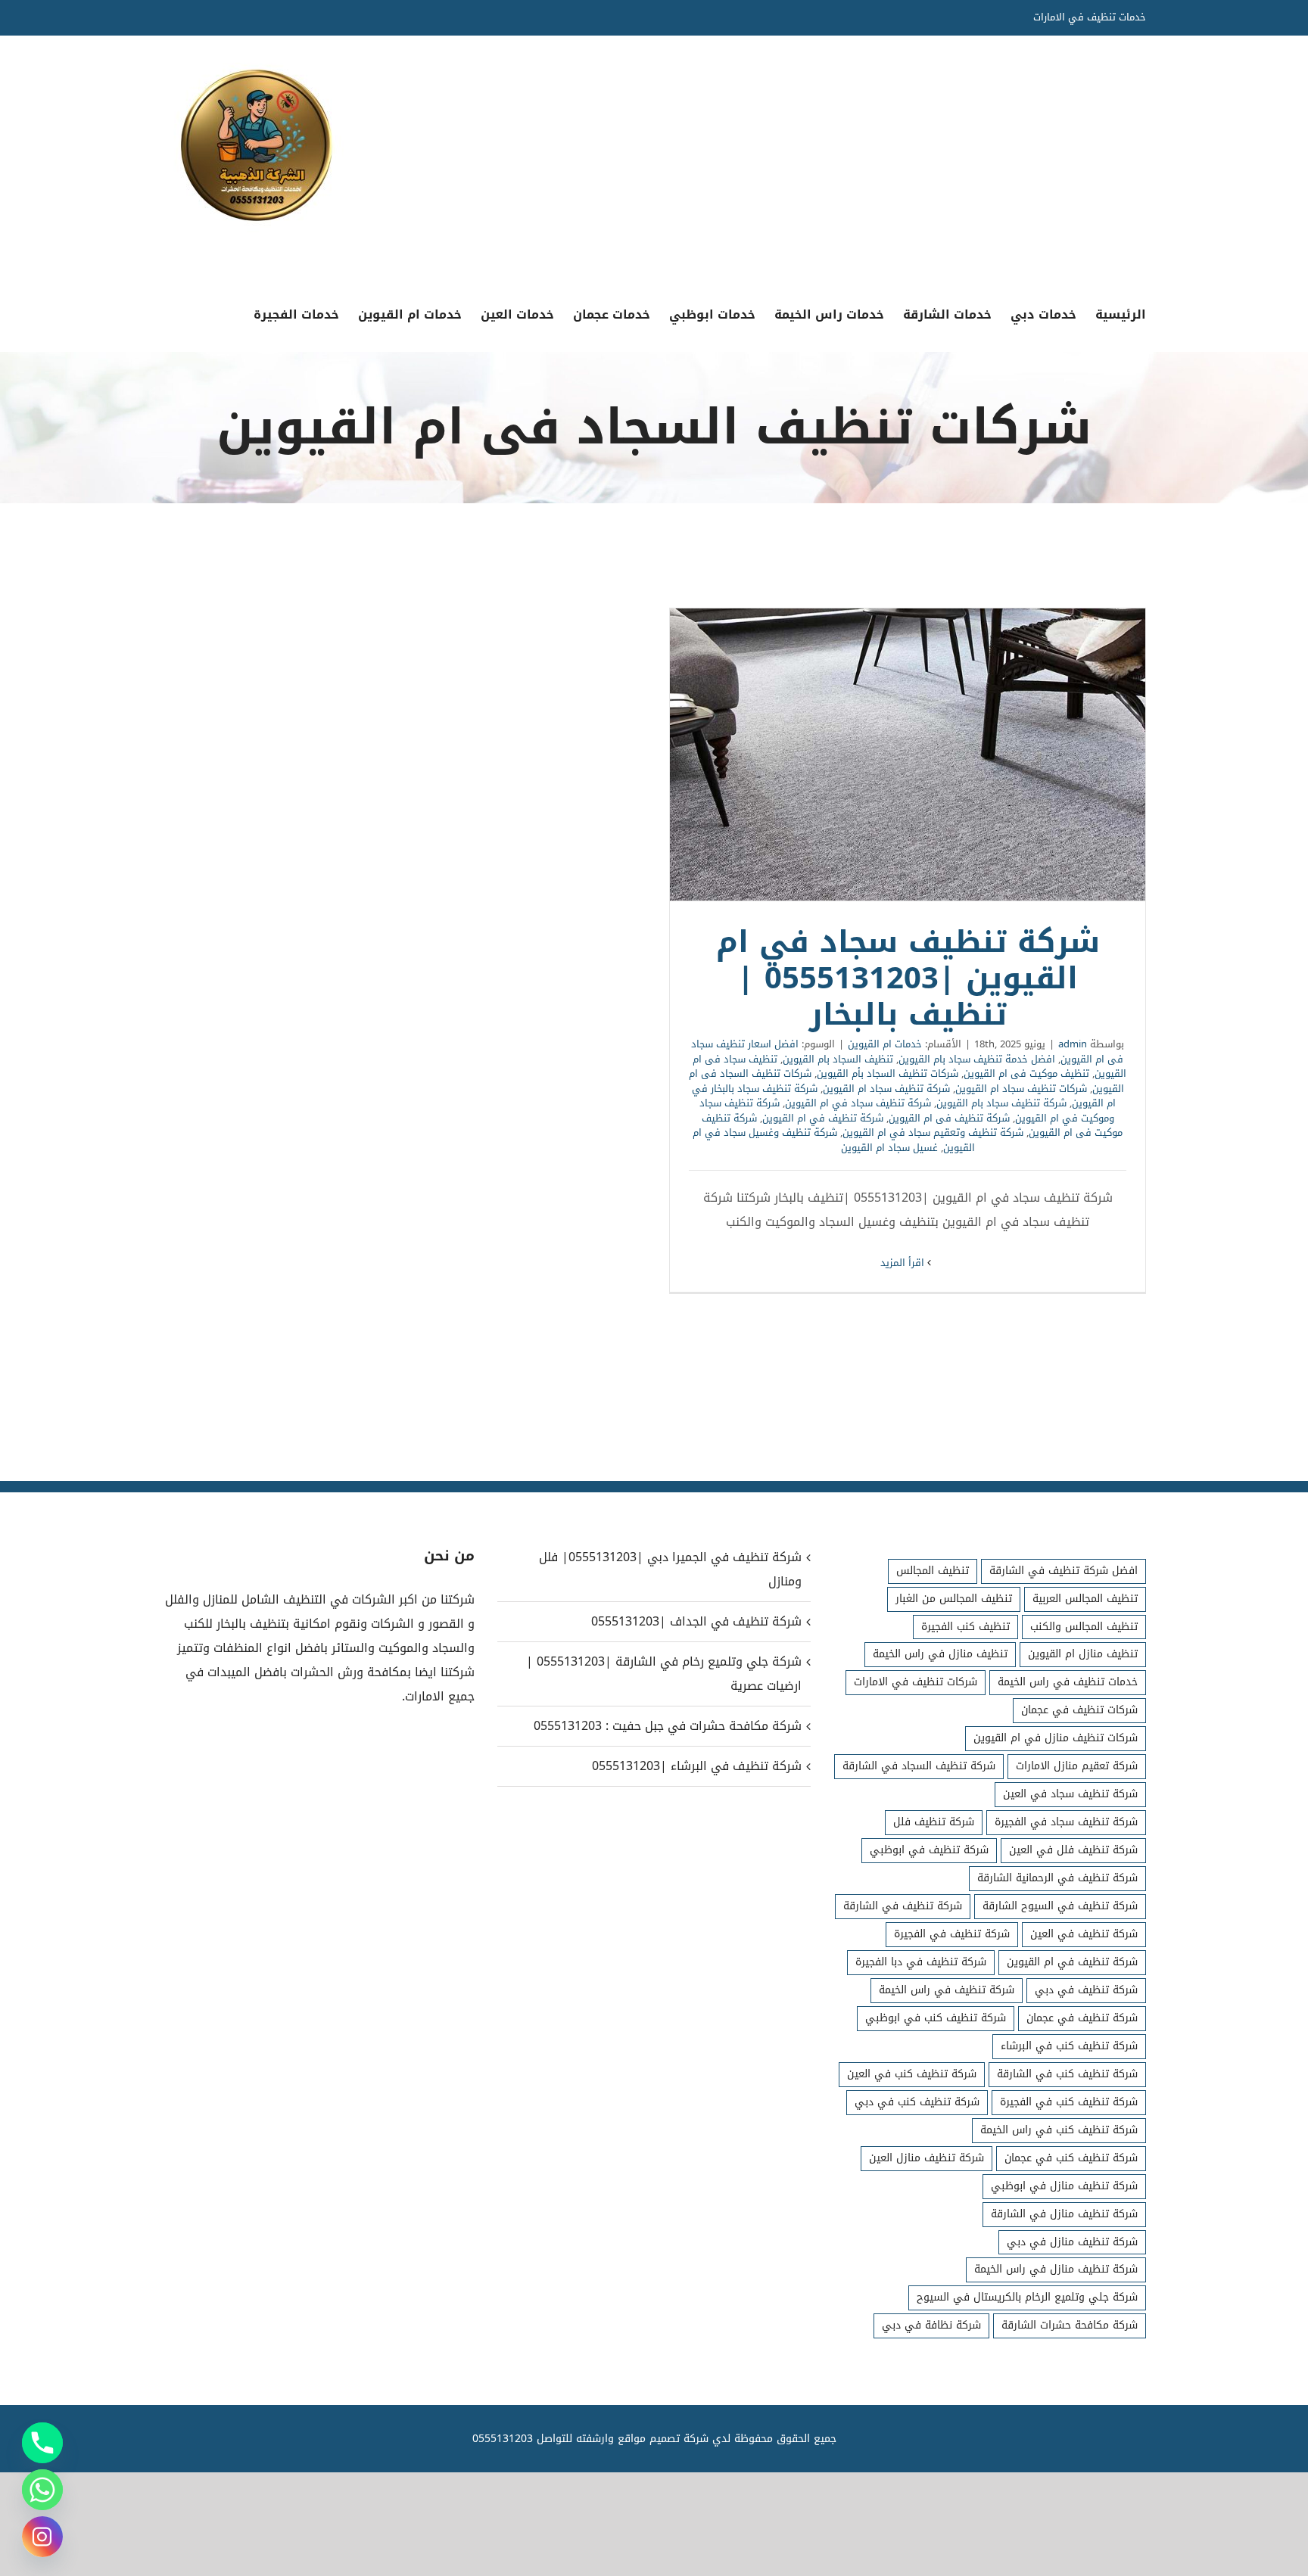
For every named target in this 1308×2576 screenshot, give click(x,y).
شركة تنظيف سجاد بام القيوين (1001, 1103)
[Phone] (42, 2443)
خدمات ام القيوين (885, 1044)
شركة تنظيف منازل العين (926, 2158)
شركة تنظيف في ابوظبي (929, 1850)
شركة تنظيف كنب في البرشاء (1069, 2046)
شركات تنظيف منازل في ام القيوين (1056, 1738)
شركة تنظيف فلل (934, 1822)
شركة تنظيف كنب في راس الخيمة (1059, 2130)
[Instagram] (42, 2537)
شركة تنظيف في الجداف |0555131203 (696, 1621)
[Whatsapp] (42, 2490)
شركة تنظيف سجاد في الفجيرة (1066, 1822)
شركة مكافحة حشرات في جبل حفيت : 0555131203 (667, 1726)
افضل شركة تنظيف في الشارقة (1064, 1571)
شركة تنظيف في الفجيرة (952, 1934)
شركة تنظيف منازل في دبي (1072, 2242)
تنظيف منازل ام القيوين (1083, 1654)
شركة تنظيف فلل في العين (1073, 1850)
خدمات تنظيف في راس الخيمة (1068, 1682)
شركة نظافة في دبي (931, 2325)
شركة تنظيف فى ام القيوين (949, 1118)
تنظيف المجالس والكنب (1084, 1627)
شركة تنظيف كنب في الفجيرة (1069, 2102)
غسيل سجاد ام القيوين (889, 1148)
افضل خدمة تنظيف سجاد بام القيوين (977, 1059)
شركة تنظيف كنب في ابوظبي (936, 2018)
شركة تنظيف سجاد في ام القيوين (858, 1103)
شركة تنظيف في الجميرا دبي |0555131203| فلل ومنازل (670, 1569)
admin (1073, 1044)
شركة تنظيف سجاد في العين (1070, 1794)
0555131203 (503, 2439)
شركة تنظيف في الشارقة (903, 1906)
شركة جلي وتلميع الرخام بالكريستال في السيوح (1027, 2297)
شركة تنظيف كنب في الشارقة (1067, 2074)
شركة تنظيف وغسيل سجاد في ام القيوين (834, 1140)
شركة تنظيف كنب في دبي (917, 2102)
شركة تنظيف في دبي (1086, 1990)
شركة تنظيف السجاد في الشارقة (919, 1766)
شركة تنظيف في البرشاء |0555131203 (696, 1766)
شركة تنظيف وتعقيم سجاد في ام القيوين (933, 1132)
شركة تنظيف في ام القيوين (823, 1118)
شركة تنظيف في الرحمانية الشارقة (1057, 1878)
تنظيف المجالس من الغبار (954, 1599)
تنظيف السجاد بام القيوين (838, 1059)
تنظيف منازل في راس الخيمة (940, 1654)
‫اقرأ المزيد (904, 1263)
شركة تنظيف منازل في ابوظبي (1064, 2186)
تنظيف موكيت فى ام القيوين (1026, 1073)
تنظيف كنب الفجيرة (965, 1627)
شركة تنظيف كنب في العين (912, 2074)
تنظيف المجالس (933, 1571)
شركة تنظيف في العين (1084, 1934)
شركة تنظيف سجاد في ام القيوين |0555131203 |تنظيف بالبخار (908, 754)
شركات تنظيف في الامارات (916, 1682)
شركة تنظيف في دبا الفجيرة (921, 1962)
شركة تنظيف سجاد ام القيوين (886, 1089)
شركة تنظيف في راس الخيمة (947, 1990)
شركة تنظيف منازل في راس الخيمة (1056, 2269)
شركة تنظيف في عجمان (1082, 2018)
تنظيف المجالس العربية (1085, 1599)
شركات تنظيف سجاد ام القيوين (1021, 1089)
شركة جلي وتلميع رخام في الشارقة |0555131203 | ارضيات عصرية (663, 1674)
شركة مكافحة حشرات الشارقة (1070, 2325)
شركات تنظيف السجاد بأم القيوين (888, 1073)
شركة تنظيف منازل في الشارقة (1064, 2214)
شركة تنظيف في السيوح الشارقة (1060, 1906)
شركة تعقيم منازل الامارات (1077, 1766)
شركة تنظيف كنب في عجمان (1071, 2158)
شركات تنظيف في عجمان (1079, 1710)
